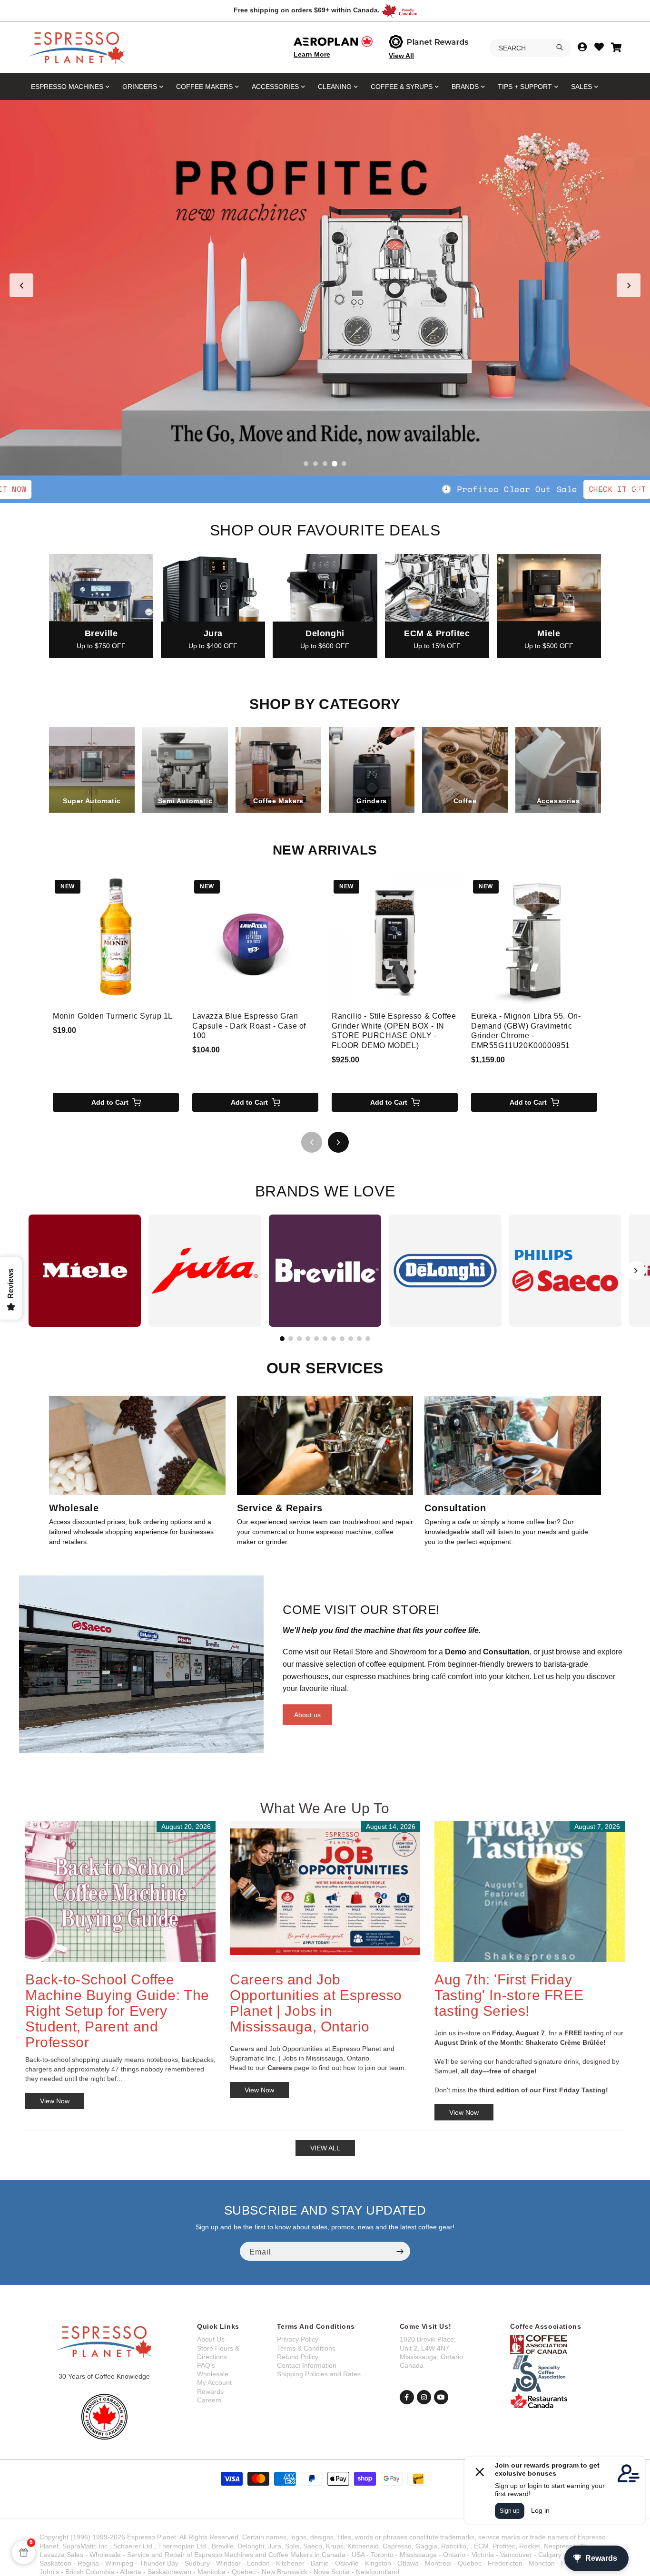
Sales (581, 87)
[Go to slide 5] (344, 464)
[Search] (560, 47)
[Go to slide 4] (335, 464)
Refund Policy (298, 2357)
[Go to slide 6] (325, 1339)
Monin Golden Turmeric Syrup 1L (113, 1016)
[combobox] (530, 48)
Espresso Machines (67, 87)
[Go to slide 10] (359, 1339)
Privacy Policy (298, 2339)
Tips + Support (525, 87)
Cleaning (335, 87)
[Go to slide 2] (315, 464)
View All (401, 56)
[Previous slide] (21, 285)
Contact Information (307, 2365)
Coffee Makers (204, 87)
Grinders (140, 87)
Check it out (395, 489)
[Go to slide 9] (351, 1339)
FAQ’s (206, 2365)
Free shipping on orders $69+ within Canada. (307, 10)
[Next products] (338, 1142)
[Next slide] (629, 285)
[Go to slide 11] (368, 1339)
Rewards (210, 2391)
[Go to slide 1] (306, 464)
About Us (211, 2339)
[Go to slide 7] (334, 1339)
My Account (214, 2382)
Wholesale (213, 2374)
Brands (465, 87)
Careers (209, 2400)
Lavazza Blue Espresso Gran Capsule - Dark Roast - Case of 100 (249, 1026)
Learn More (312, 54)
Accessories (275, 87)
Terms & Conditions (306, 2348)
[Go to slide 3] (325, 464)
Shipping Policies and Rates (319, 2374)
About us (307, 1715)
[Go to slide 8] (342, 1339)
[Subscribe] (400, 2251)
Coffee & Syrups (402, 87)
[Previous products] (312, 1142)
